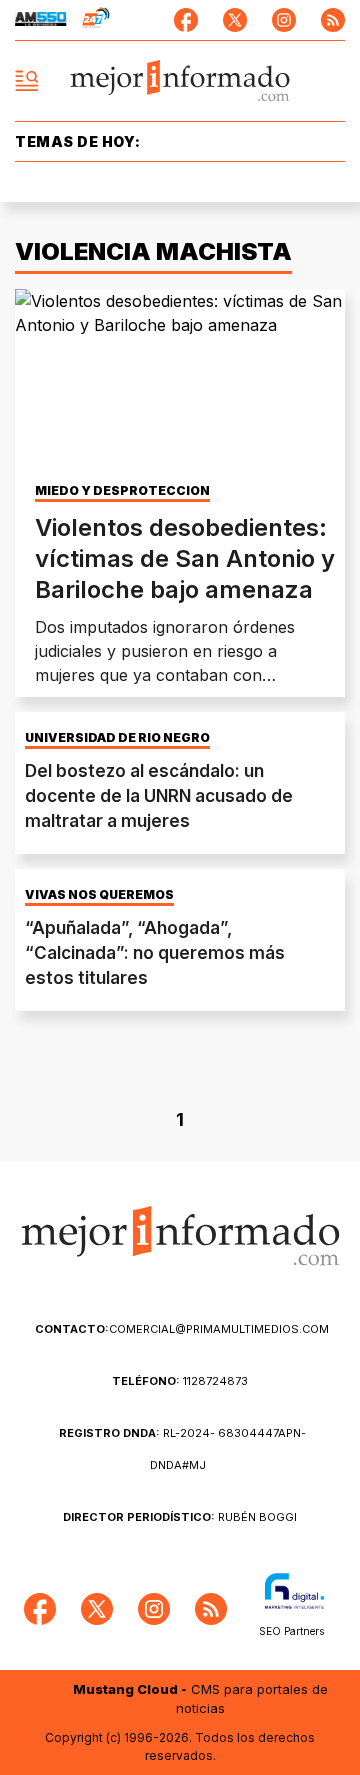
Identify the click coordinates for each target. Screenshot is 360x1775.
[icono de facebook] (186, 20)
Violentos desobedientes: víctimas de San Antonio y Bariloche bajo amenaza (185, 558)
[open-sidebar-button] (27, 81)
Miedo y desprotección (122, 491)
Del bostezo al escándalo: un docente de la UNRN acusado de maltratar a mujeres (159, 796)
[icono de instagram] (284, 20)
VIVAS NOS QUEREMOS (99, 895)
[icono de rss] (333, 20)
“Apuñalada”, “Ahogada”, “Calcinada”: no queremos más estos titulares (155, 953)
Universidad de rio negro (117, 738)
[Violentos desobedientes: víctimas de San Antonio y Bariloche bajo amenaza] (180, 382)
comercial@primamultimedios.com (182, 1329)
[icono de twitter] (235, 20)
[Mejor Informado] (180, 81)
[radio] (41, 20)
